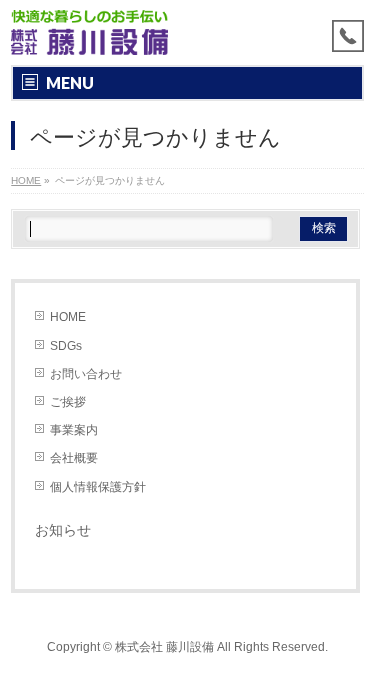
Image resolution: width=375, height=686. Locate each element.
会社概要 (74, 458)
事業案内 (74, 430)
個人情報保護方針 (98, 487)
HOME (68, 317)
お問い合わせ (86, 374)
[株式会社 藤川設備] (89, 32)
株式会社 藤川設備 (164, 647)
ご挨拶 (68, 402)
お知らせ (63, 530)
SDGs (66, 346)
